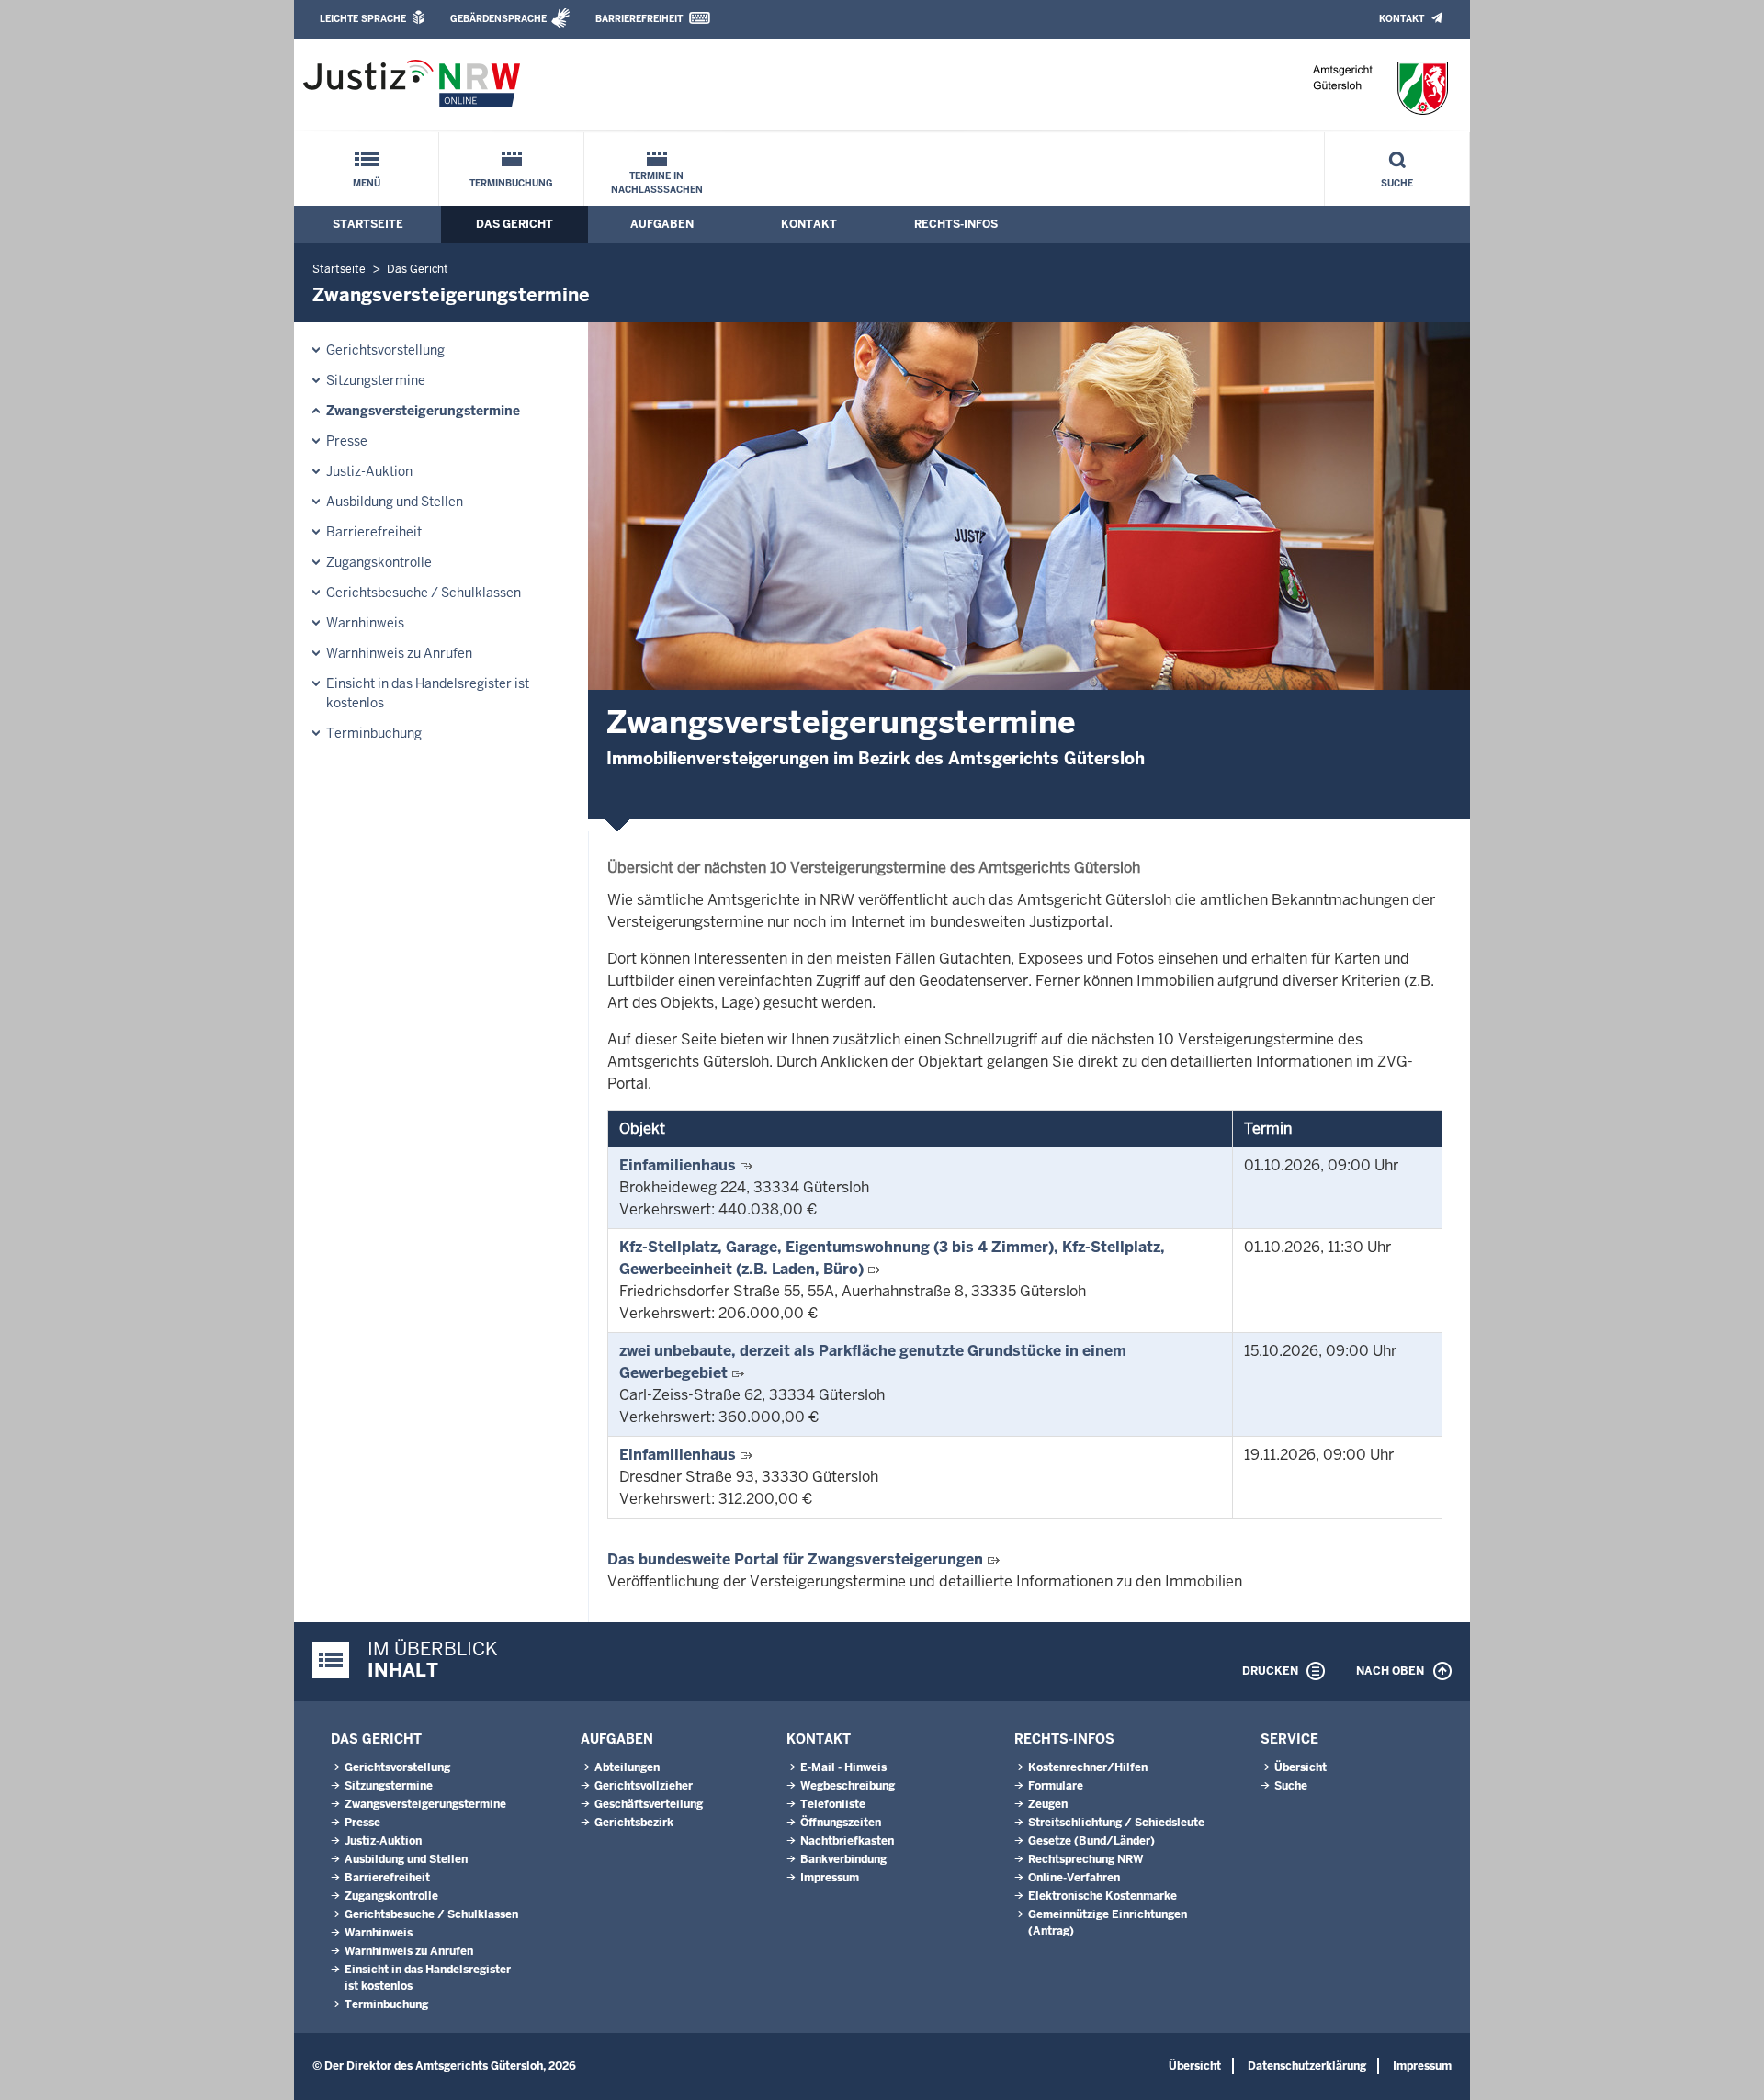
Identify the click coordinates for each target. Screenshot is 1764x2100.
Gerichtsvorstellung (385, 350)
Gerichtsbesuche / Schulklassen (424, 593)
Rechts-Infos (956, 224)
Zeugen (1048, 1804)
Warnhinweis (365, 623)
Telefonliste (833, 1804)
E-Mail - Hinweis (843, 1767)
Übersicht (1300, 1767)
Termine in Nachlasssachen (657, 183)
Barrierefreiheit (639, 19)
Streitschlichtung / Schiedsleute (1116, 1823)
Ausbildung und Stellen (395, 502)
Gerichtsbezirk (634, 1823)
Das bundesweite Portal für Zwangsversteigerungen (795, 1559)
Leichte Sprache (363, 19)
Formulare (1056, 1786)
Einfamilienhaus (678, 1165)
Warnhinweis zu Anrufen (399, 653)
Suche (1397, 183)
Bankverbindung (843, 1859)
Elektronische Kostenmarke (1102, 1896)
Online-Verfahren (1074, 1878)
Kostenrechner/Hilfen (1088, 1767)
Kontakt (1402, 19)
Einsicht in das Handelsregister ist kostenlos (428, 693)
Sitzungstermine (376, 380)
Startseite (368, 224)
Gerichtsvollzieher (644, 1786)
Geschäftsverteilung (649, 1804)
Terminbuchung (511, 183)
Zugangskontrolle (379, 562)
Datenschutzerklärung (1307, 2066)
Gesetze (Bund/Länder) (1091, 1841)
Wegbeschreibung (848, 1786)
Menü (367, 183)
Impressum (830, 1878)
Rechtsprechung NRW (1086, 1859)
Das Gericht (514, 224)
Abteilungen (627, 1767)
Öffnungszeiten (841, 1823)
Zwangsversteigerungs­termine (423, 411)
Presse (347, 441)
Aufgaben (662, 224)
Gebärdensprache (498, 19)
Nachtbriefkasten (847, 1841)
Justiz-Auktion (369, 471)
